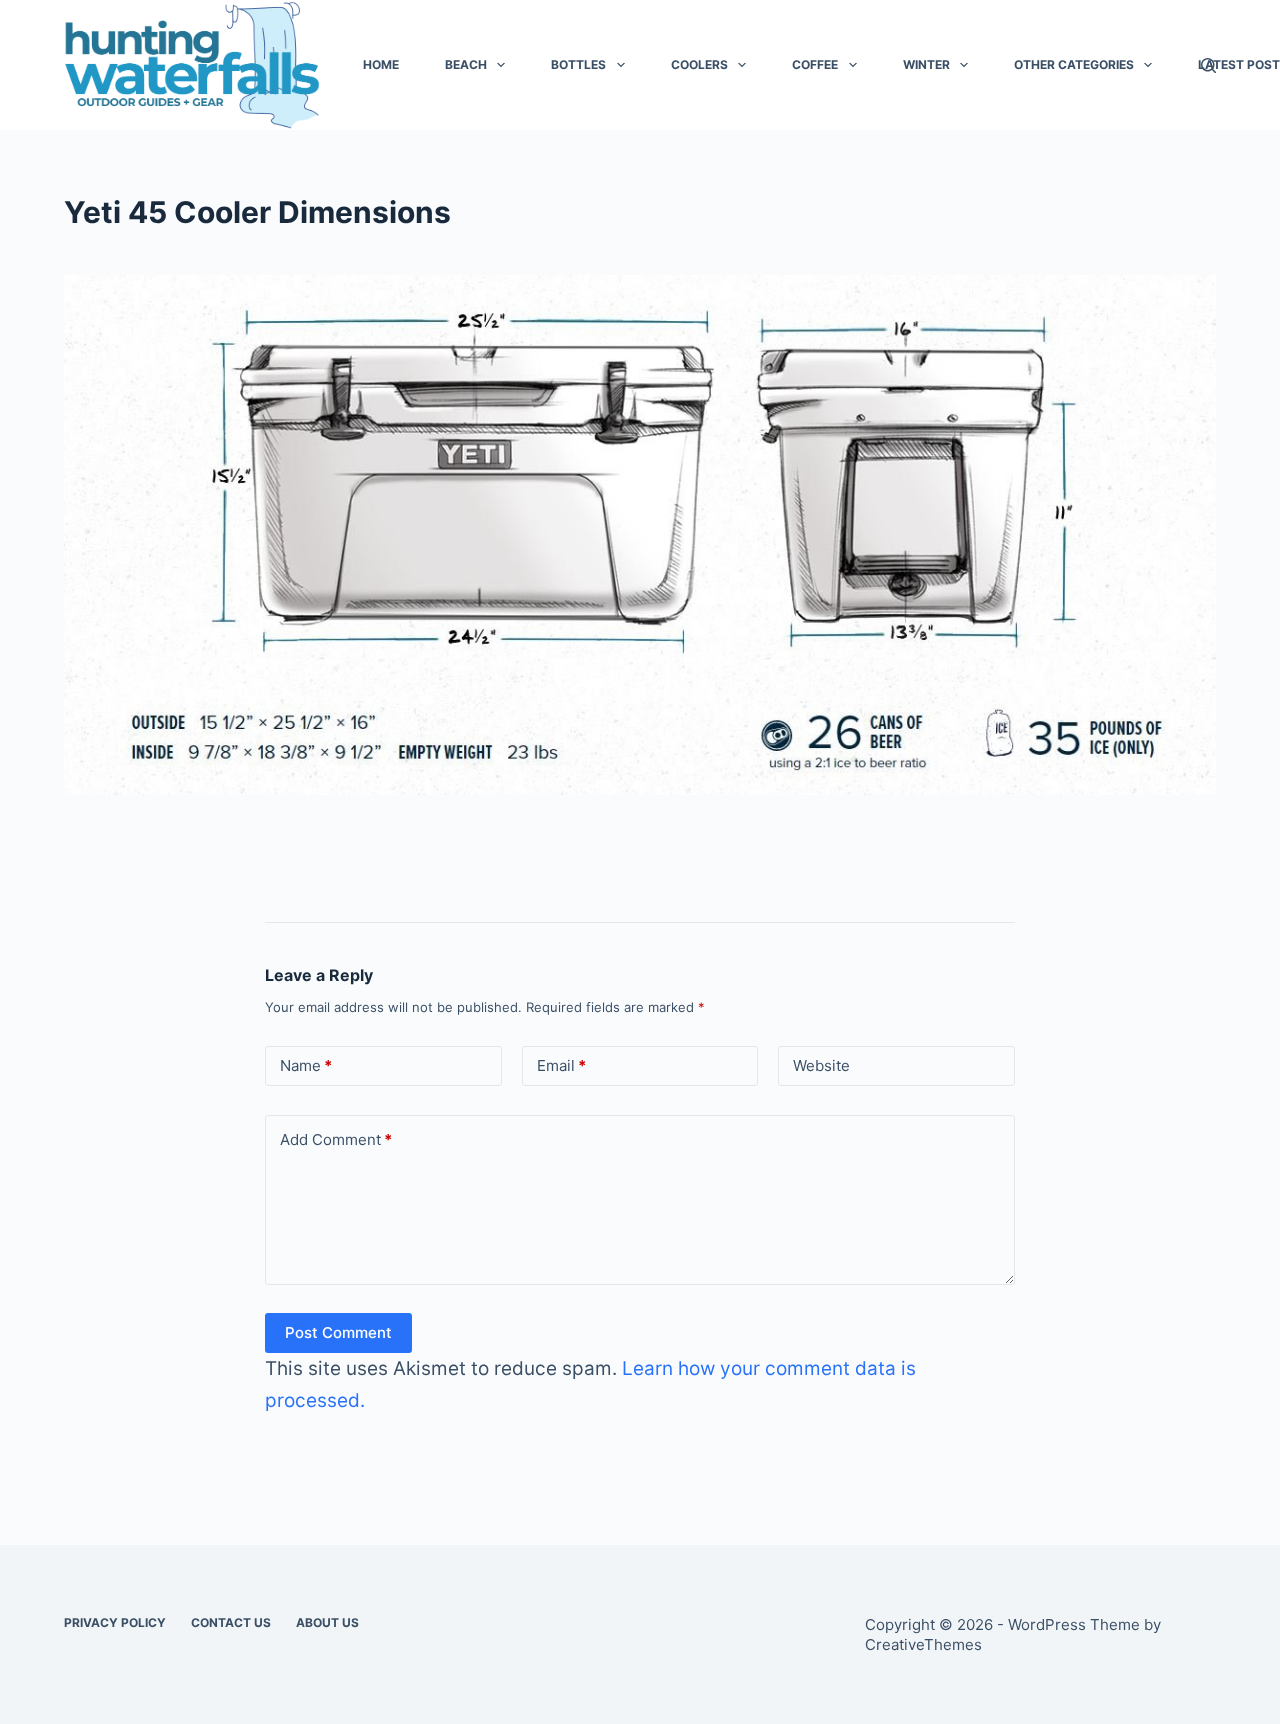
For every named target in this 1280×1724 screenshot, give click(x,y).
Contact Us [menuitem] (231, 1622)
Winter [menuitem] (926, 64)
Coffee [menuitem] (815, 64)
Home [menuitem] (381, 64)
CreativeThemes (923, 1644)
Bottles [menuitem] (578, 64)
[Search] (1208, 65)
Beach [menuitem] (466, 64)
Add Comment (336, 1139)
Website (821, 1065)
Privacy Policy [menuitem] (115, 1622)
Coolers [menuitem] (699, 64)
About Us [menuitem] (327, 1622)
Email (561, 1065)
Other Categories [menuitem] (1074, 64)
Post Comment (338, 1332)
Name (306, 1065)
